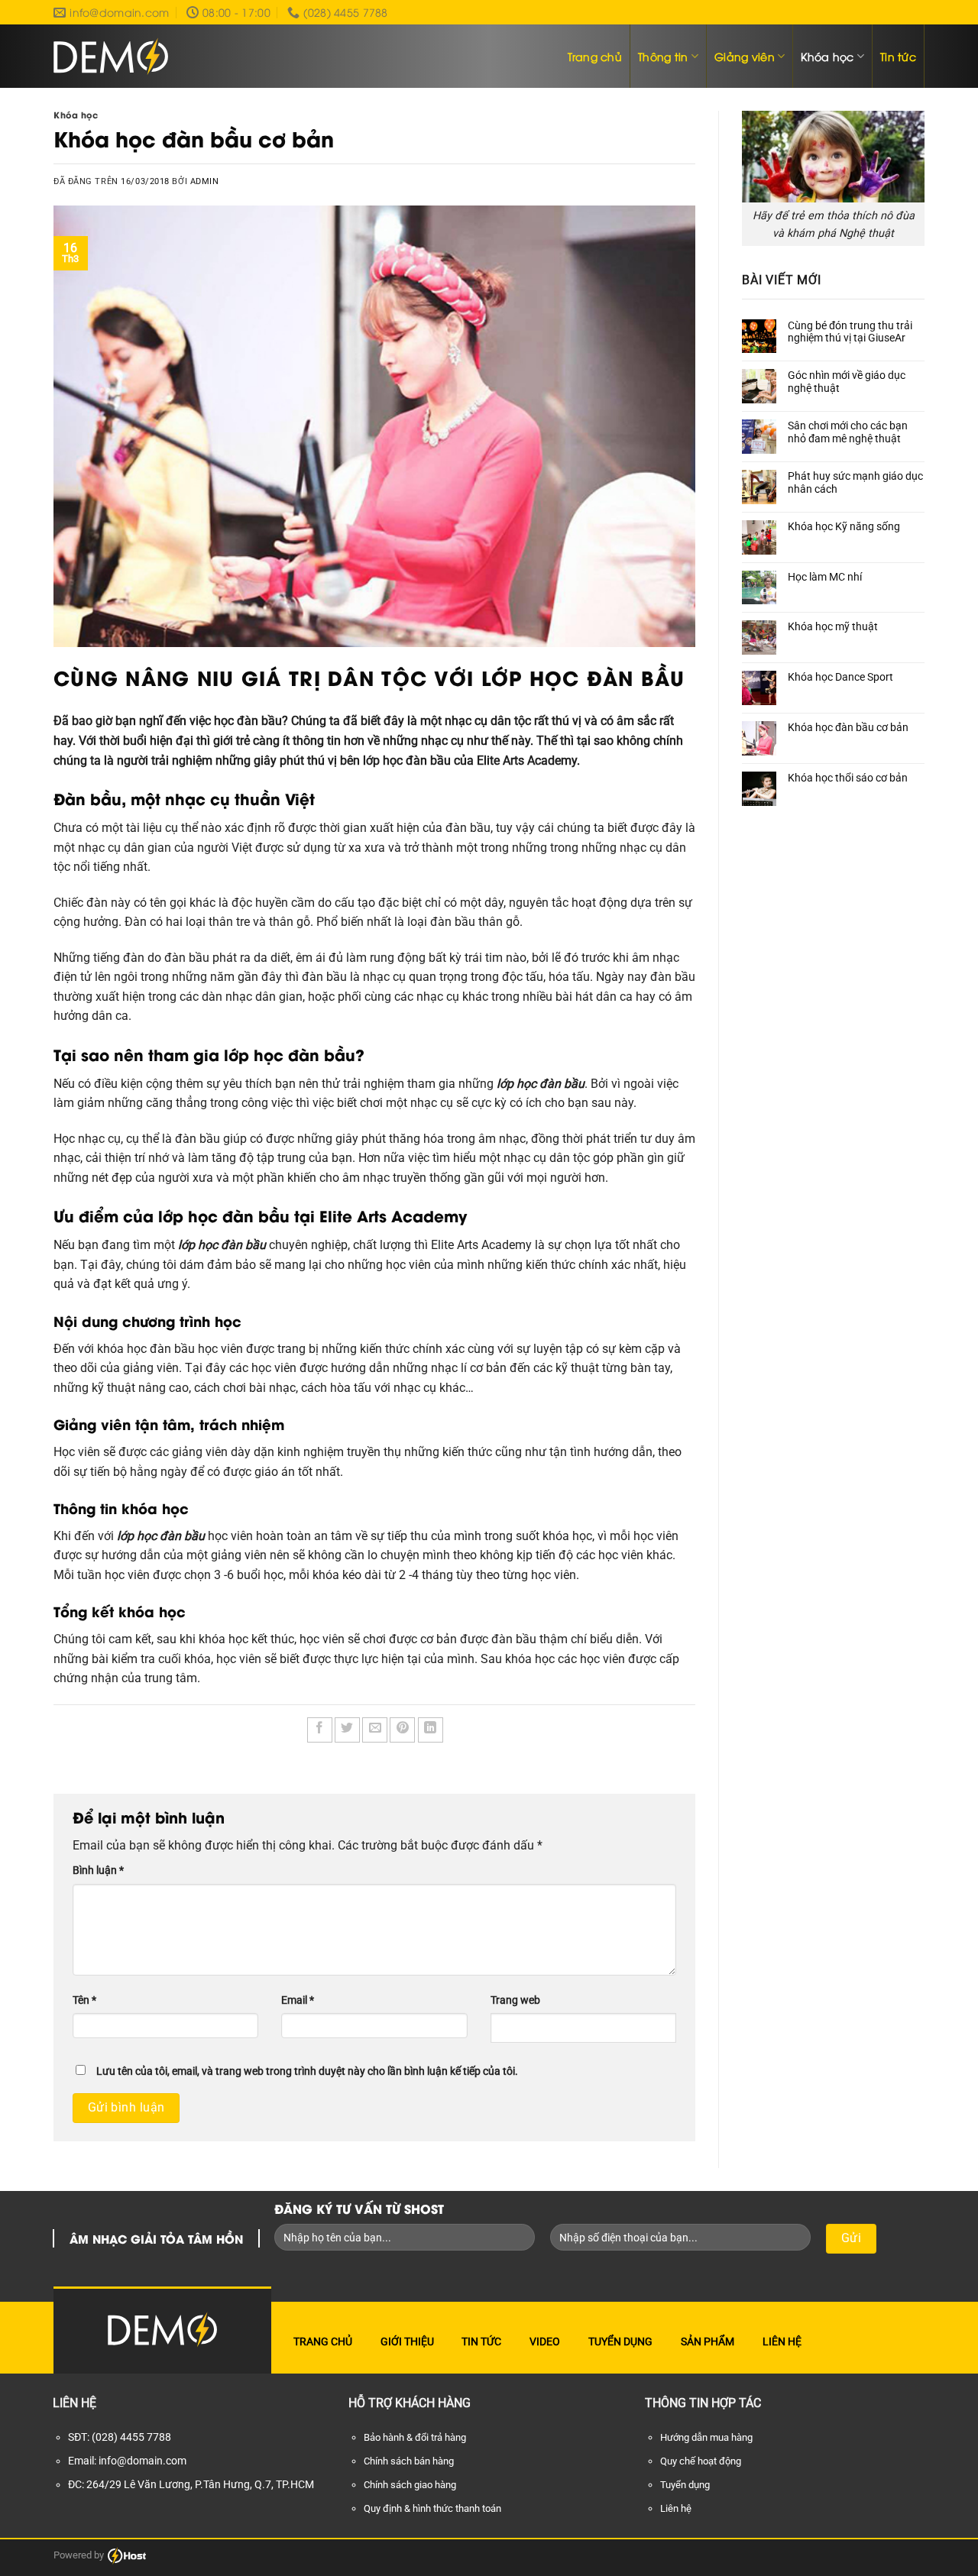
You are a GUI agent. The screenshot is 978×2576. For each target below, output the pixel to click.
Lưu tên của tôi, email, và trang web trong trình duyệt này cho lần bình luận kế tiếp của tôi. (307, 2071)
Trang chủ (595, 56)
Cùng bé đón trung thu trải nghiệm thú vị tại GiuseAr (850, 332)
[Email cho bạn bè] (375, 1730)
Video (545, 2341)
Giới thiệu (407, 2341)
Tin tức (898, 56)
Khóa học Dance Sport (840, 677)
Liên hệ (782, 2341)
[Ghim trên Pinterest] (402, 1730)
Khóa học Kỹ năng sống (844, 526)
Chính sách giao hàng (410, 2485)
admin (205, 181)
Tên (84, 2000)
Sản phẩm (708, 2341)
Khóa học (827, 56)
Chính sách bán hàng (409, 2461)
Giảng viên (745, 56)
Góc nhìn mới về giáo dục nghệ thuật (847, 382)
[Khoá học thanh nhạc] (111, 57)
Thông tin (663, 56)
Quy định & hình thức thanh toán (432, 2508)
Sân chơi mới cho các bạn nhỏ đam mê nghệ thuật (848, 432)
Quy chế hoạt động (701, 2461)
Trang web (515, 2000)
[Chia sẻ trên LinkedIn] (431, 1730)
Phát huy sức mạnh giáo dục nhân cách (855, 482)
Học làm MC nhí (825, 577)
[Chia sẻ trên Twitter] (347, 1730)
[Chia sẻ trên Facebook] (320, 1730)
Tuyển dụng (620, 2341)
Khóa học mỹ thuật (833, 626)
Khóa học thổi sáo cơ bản (848, 778)
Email (298, 2000)
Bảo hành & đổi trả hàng (415, 2437)
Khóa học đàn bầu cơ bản (848, 727)
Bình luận (98, 1871)
